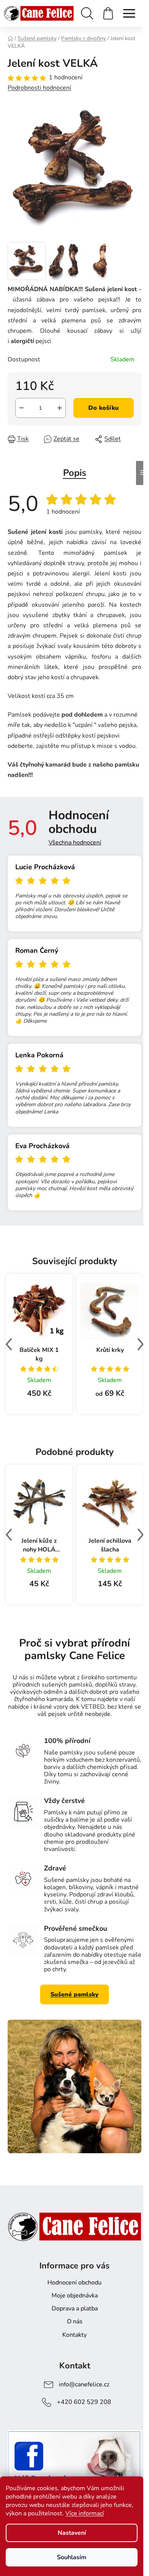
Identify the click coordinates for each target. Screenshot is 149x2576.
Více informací (85, 2513)
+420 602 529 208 (84, 2402)
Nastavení (72, 2533)
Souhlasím (72, 2557)
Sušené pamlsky (74, 1994)
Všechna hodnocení (75, 843)
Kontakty (74, 2335)
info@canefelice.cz (84, 2384)
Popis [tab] (75, 473)
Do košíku (104, 408)
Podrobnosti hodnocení (39, 88)
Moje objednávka (75, 2296)
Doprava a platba (75, 2309)
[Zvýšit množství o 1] (60, 408)
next (140, 1344)
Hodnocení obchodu (74, 2283)
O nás (75, 2321)
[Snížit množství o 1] (21, 408)
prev (9, 1344)
